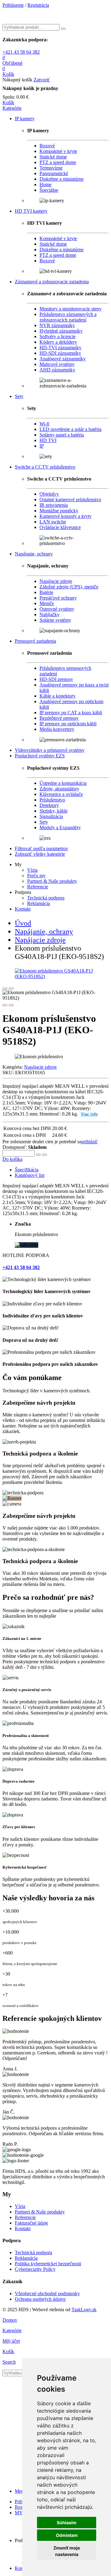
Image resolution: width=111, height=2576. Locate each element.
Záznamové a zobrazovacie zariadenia (52, 282)
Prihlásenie (13, 5)
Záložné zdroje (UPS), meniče (69, 587)
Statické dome (53, 157)
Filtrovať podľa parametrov (41, 848)
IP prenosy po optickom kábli (68, 724)
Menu (21, 2491)
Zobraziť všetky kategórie (40, 854)
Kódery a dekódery (58, 342)
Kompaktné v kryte (58, 151)
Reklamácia (39, 903)
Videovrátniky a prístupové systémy (50, 750)
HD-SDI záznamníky (60, 353)
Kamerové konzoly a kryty (66, 516)
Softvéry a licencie (58, 336)
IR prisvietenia (54, 505)
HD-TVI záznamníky (60, 348)
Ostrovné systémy (57, 609)
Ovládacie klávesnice (60, 527)
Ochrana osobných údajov (40, 2299)
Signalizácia (51, 816)
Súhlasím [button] (67, 2523)
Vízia (32, 870)
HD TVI (48, 440)
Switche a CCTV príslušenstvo (45, 467)
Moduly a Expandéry (60, 827)
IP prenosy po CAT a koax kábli (71, 713)
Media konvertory (57, 729)
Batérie (46, 592)
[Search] (63, 29)
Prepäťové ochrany (58, 598)
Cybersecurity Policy (35, 2269)
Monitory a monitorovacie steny (70, 309)
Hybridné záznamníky (61, 331)
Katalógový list (30, 1175)
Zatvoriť (42, 80)
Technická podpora (46, 898)
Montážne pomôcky (59, 511)
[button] (12, 108)
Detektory (49, 805)
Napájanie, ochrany (34, 554)
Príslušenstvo (52, 800)
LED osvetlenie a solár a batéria (70, 429)
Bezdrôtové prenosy (59, 718)
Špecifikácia (27, 1170)
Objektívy (49, 494)
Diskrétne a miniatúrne (62, 179)
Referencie (38, 887)
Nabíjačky (49, 614)
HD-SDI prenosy (56, 679)
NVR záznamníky (57, 325)
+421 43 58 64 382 (21, 52)
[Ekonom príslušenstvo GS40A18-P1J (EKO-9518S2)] (55, 974)
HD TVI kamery (31, 211)
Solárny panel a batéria (62, 435)
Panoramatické (54, 173)
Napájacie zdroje (56, 581)
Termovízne (51, 168)
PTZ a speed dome (58, 162)
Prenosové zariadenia (35, 641)
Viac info (89, 1114)
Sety (19, 396)
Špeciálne (49, 190)
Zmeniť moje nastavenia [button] (67, 2551)
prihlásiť (90, 1142)
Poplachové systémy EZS (40, 756)
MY (19, 2513)
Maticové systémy (57, 364)
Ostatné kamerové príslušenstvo (70, 500)
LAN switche (53, 522)
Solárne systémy (55, 620)
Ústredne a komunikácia (63, 783)
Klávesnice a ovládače (61, 794)
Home (45, 184)
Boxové (47, 146)
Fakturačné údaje (31, 2223)
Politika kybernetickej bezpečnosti (48, 2264)
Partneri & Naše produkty (52, 881)
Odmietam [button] (67, 2535)
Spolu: (9, 97)
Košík (8, 102)
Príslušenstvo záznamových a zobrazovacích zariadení (68, 317)
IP (42, 446)
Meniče (47, 603)
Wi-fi (44, 424)
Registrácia (38, 5)
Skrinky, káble (53, 811)
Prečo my (36, 876)
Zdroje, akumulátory (59, 789)
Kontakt (23, 909)
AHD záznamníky (57, 370)
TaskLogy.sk (84, 2310)
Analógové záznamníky (63, 359)
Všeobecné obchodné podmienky (47, 2293)
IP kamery (25, 119)
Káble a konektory (58, 696)
